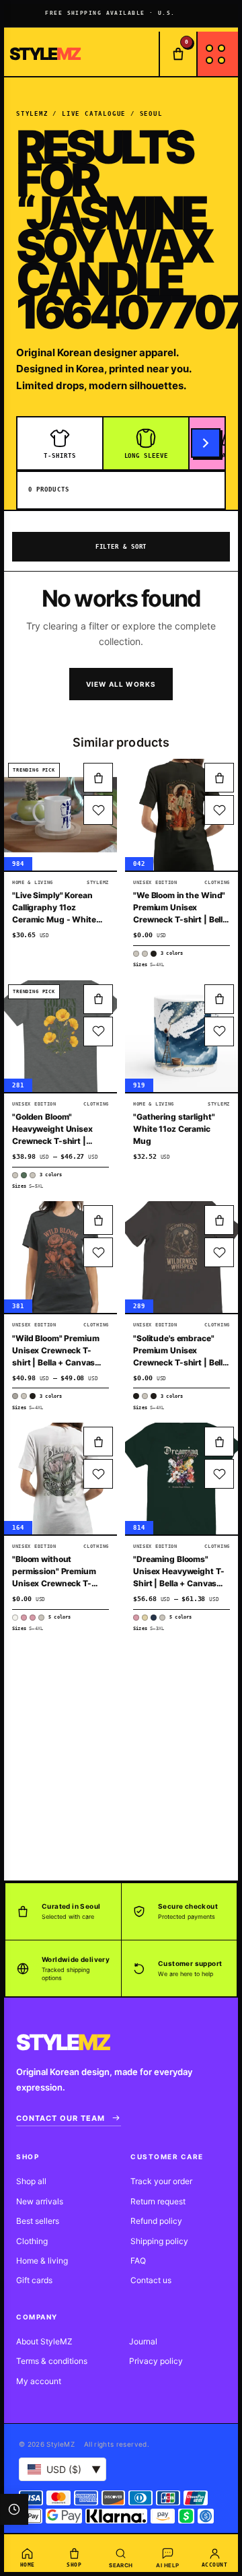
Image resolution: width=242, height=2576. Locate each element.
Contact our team (61, 2118)
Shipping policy (159, 2241)
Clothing (32, 2241)
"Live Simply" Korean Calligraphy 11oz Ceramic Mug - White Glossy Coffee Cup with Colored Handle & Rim (58, 919)
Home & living (42, 2261)
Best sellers (38, 2221)
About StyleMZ (44, 2341)
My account (39, 2381)
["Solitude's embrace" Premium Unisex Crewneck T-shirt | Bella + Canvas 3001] (182, 1257)
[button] (98, 778)
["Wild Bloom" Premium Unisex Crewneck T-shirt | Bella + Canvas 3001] (61, 1257)
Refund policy (156, 2221)
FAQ (138, 2261)
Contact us (151, 2280)
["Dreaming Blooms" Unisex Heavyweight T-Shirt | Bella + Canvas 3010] (182, 1479)
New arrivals (40, 2201)
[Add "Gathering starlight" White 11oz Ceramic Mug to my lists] (219, 1031)
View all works (121, 684)
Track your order (161, 2181)
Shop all (31, 2181)
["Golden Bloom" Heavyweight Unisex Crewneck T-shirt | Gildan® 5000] (61, 1036)
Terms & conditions (52, 2361)
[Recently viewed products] (14, 2509)
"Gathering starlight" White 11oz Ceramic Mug (174, 1129)
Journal (143, 2341)
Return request (158, 2201)
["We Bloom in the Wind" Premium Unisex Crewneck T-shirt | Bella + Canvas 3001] (182, 815)
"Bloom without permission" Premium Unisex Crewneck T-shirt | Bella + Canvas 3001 (54, 1583)
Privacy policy (156, 2361)
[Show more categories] (206, 443)
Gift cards (34, 2280)
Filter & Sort (121, 547)
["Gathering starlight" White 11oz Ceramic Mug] (182, 1036)
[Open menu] (217, 54)
